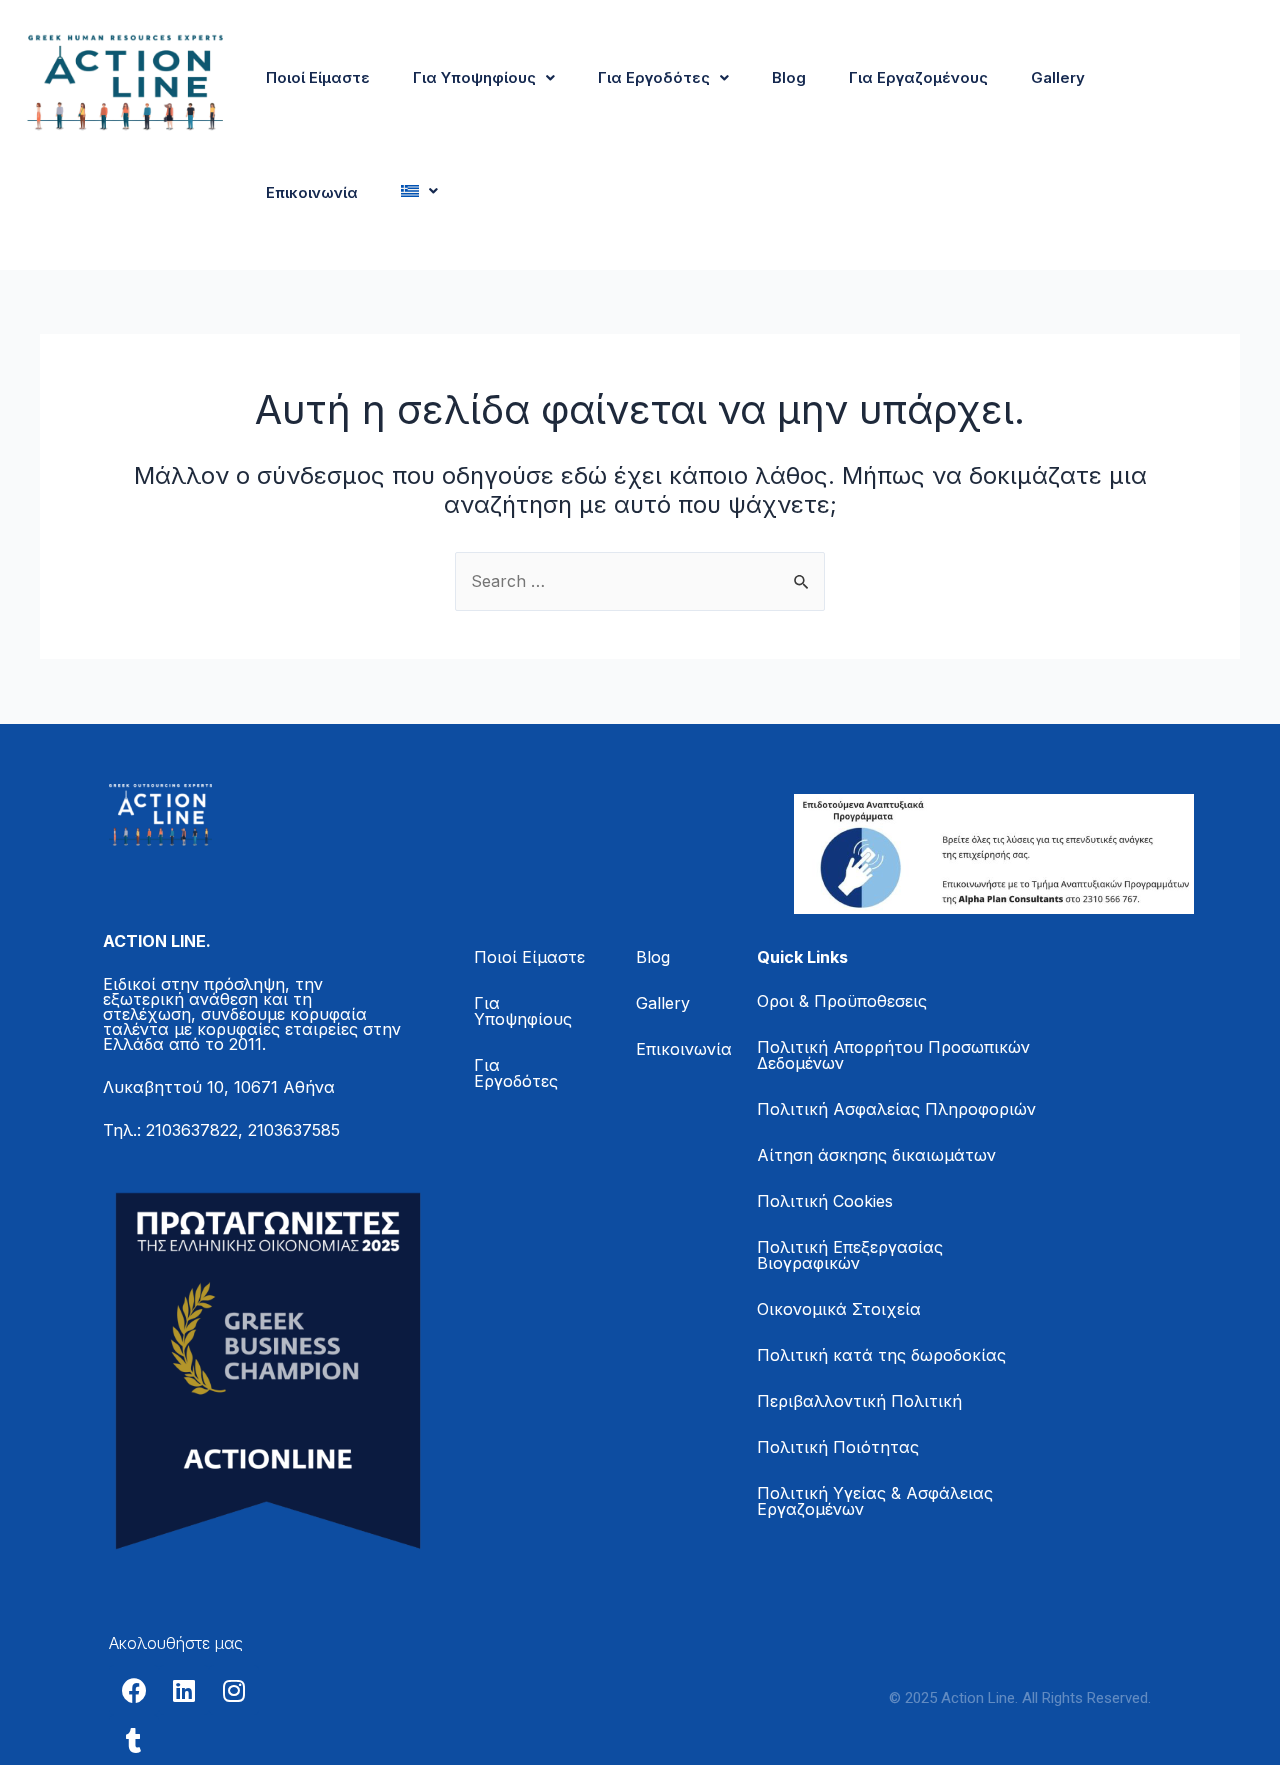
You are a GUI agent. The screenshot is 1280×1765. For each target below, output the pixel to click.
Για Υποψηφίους (474, 77)
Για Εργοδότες (654, 77)
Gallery (1058, 77)
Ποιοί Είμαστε (318, 77)
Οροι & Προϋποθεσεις (842, 1001)
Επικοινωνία (312, 192)
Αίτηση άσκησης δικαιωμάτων (876, 1155)
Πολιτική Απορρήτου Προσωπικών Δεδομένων (893, 1055)
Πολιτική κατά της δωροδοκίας (881, 1355)
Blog (789, 77)
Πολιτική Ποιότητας (838, 1447)
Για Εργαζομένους (918, 77)
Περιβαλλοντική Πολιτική (859, 1401)
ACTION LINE (154, 941)
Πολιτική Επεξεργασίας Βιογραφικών (850, 1255)
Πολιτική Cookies (825, 1201)
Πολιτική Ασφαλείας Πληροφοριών (896, 1109)
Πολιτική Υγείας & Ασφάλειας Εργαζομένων (875, 1501)
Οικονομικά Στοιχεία (839, 1309)
